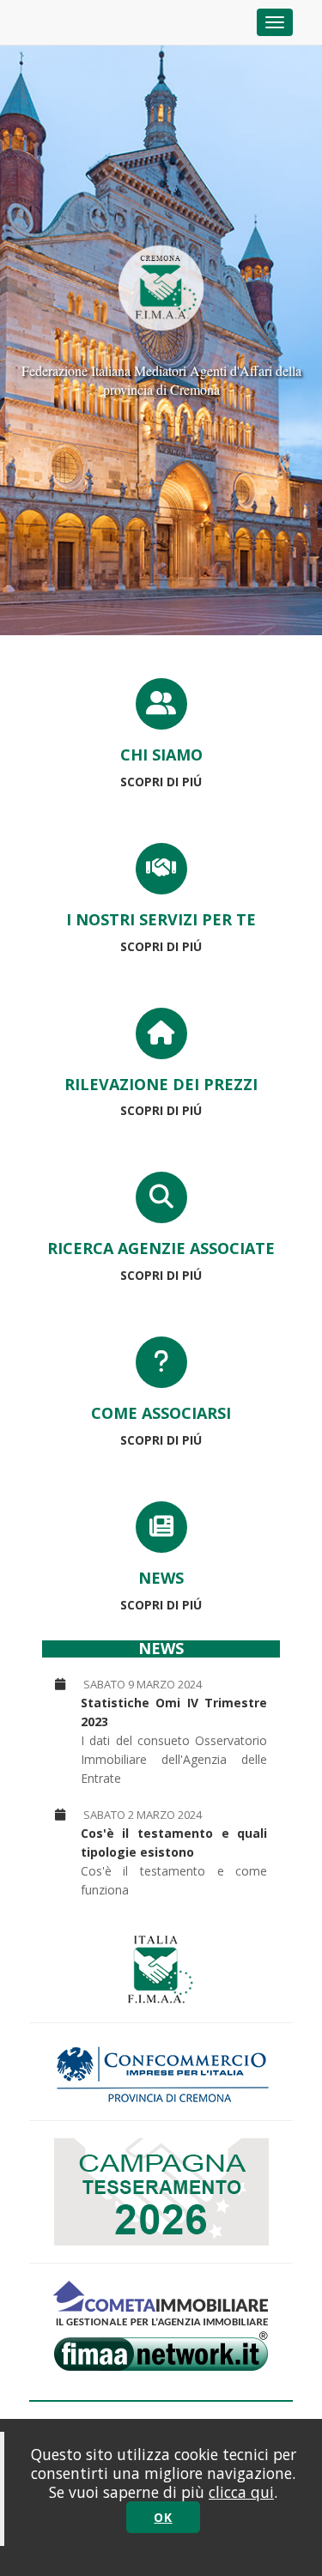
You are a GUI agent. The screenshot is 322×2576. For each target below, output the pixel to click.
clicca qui (241, 2492)
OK (163, 2517)
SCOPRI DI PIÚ (161, 782)
